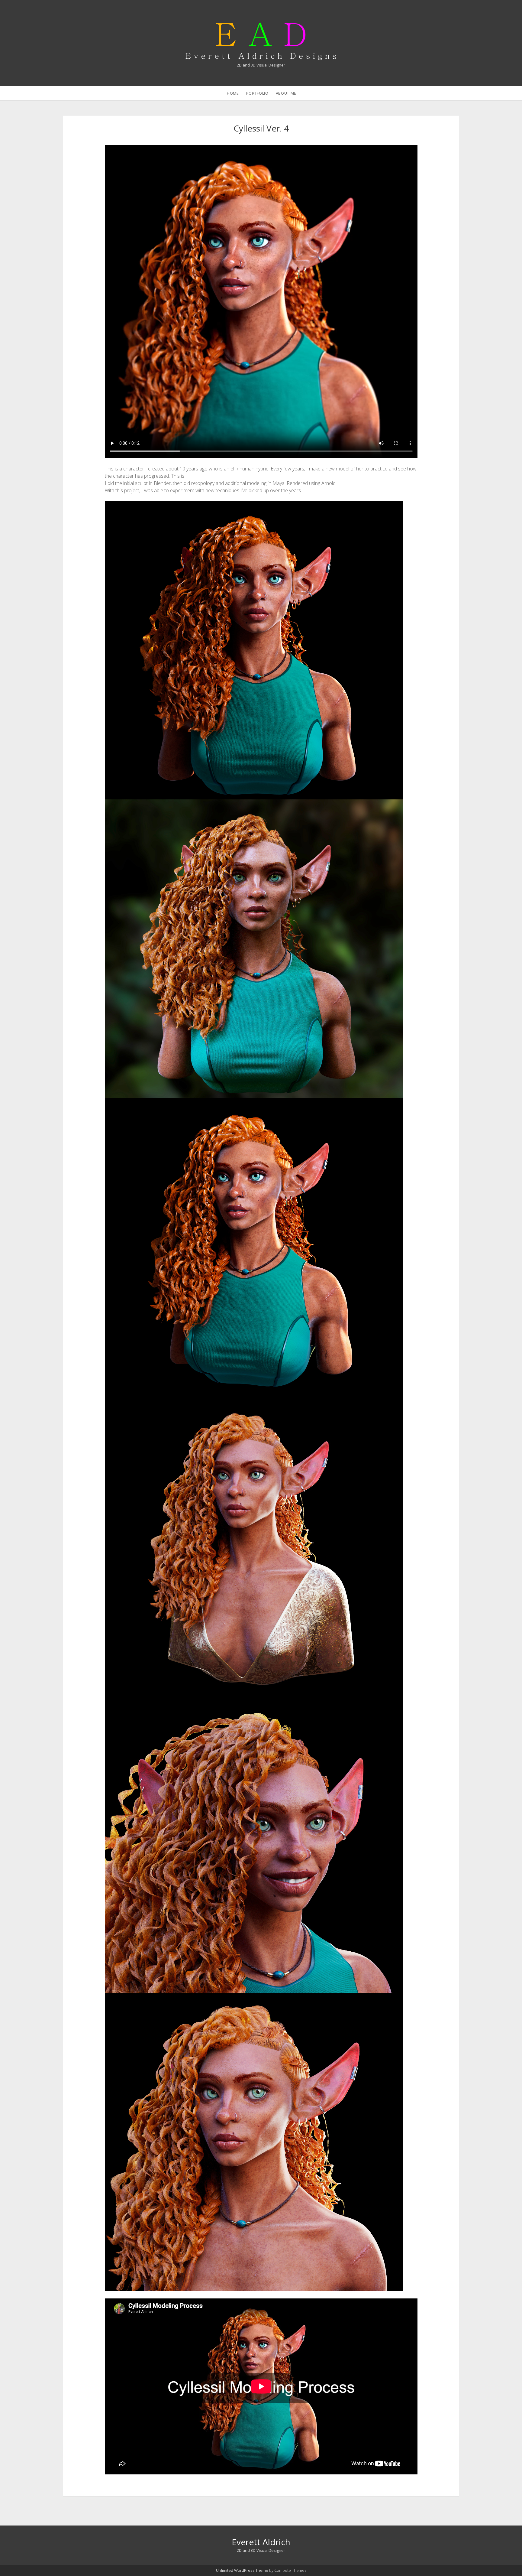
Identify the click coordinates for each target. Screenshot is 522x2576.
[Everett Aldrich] (261, 57)
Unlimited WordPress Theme (242, 2570)
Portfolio (257, 93)
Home (233, 93)
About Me (286, 93)
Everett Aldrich (261, 2542)
